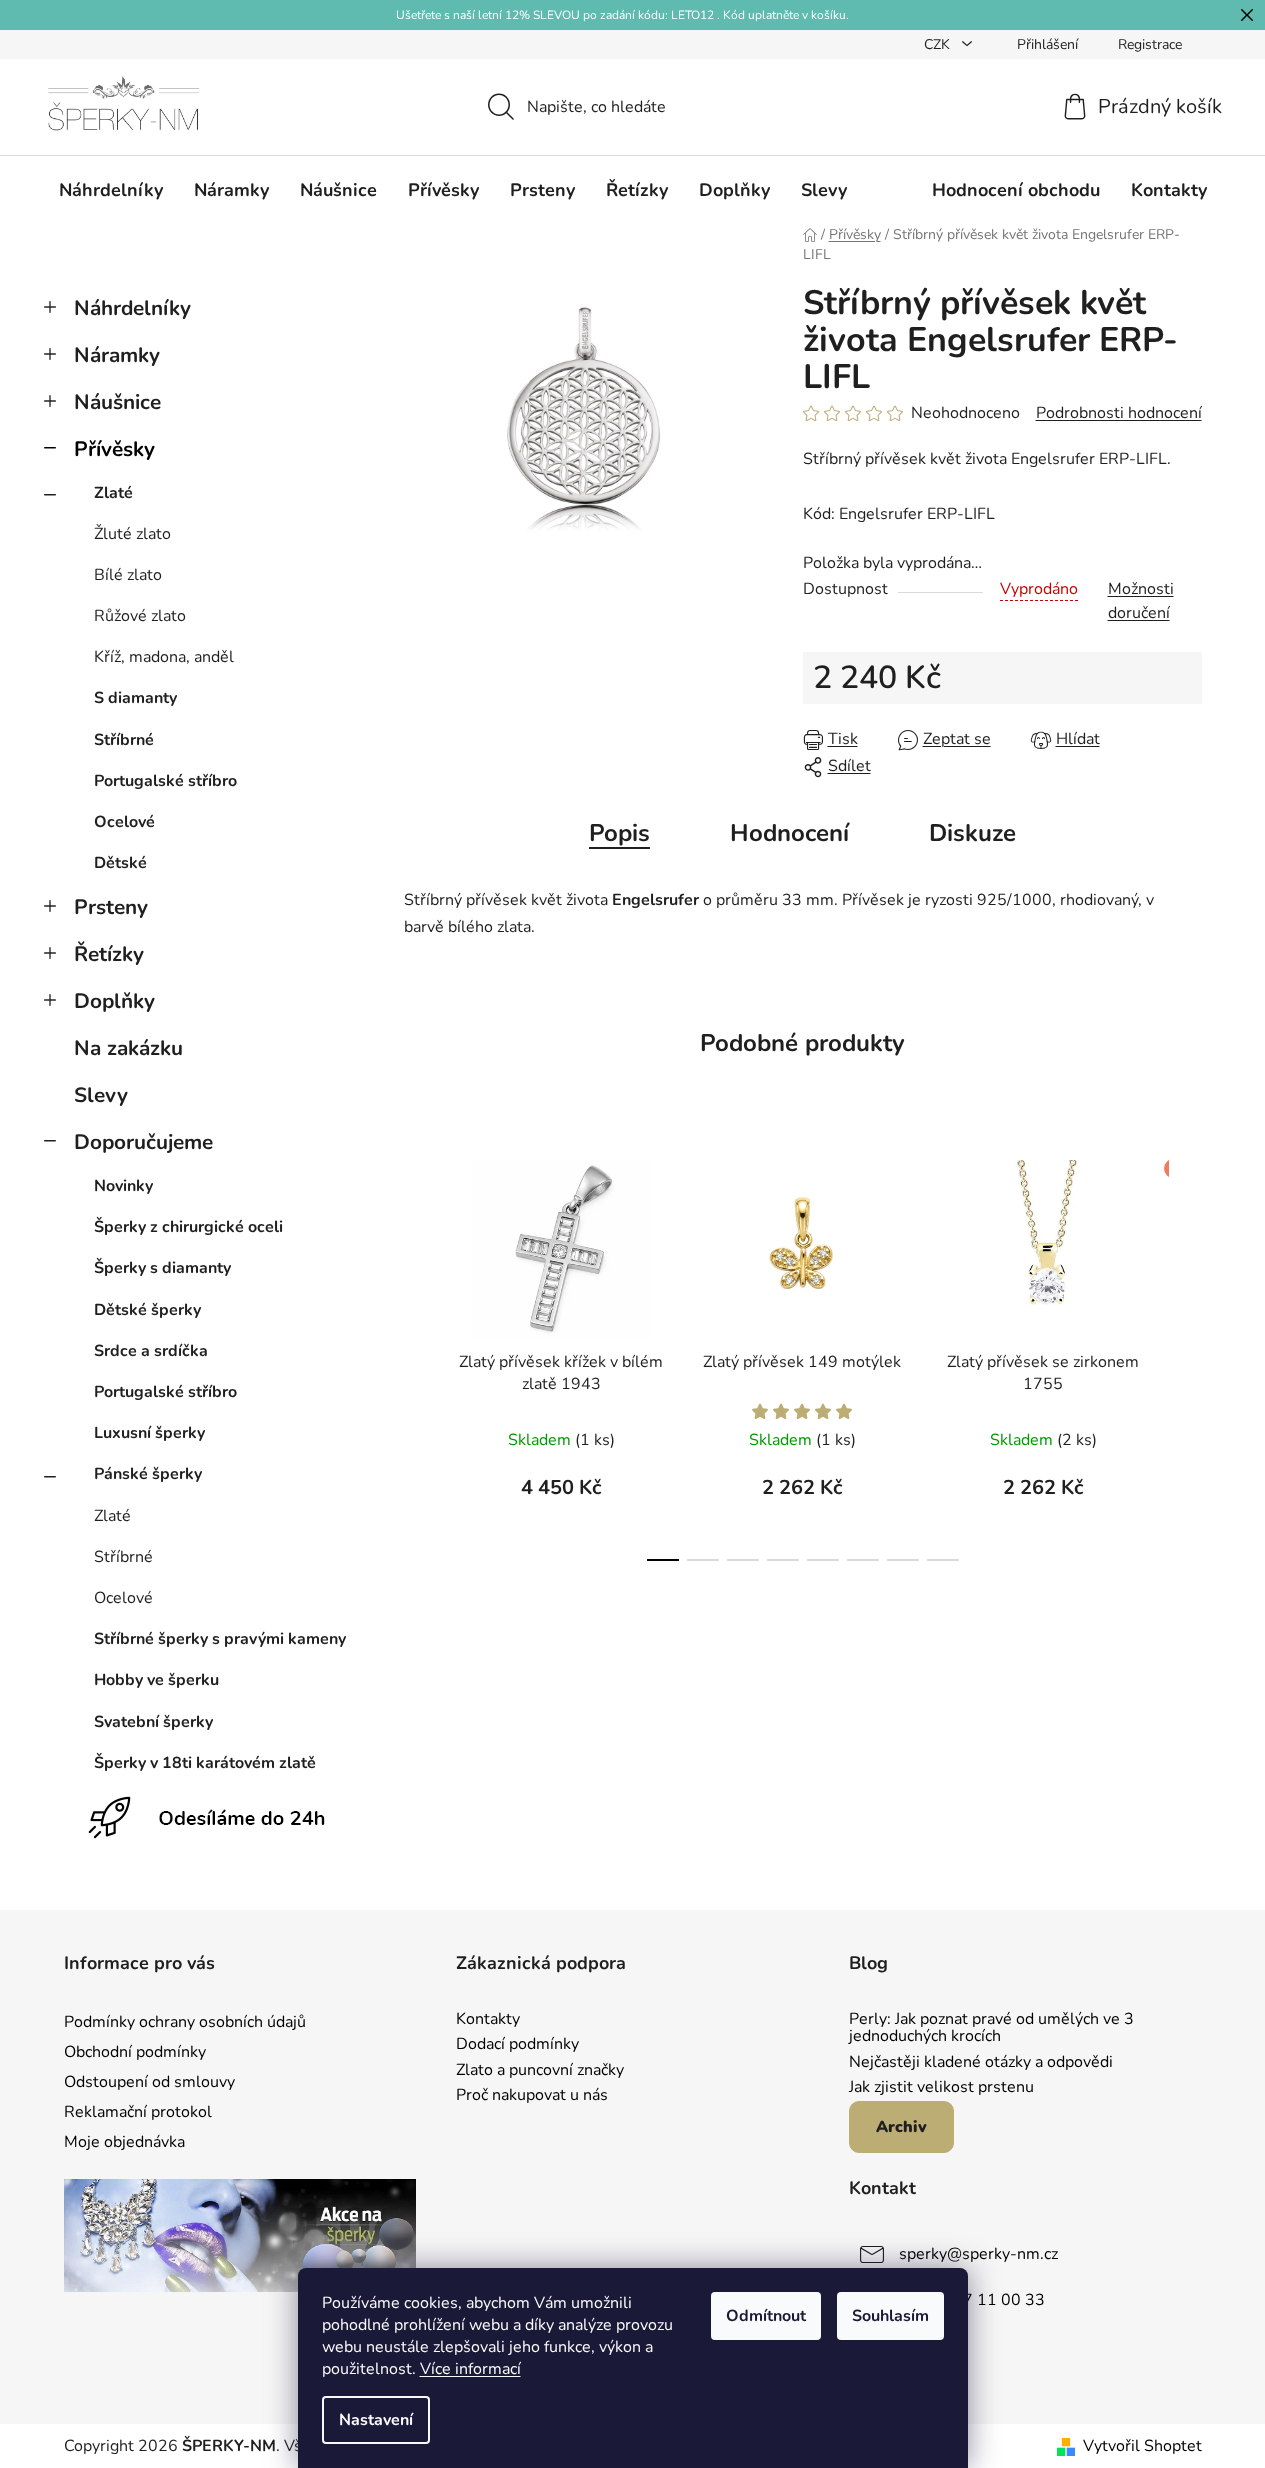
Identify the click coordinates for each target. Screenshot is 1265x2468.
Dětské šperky (147, 1310)
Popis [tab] (619, 833)
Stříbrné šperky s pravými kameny (220, 1639)
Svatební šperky (153, 1722)
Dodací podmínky (517, 2045)
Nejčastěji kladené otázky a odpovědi (981, 2063)
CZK (939, 44)
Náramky (117, 355)
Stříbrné (124, 740)
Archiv (901, 2127)
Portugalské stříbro (165, 781)
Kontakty (488, 2020)
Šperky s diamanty (162, 1268)
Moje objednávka (124, 2142)
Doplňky (114, 1001)
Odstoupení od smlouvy (149, 2082)
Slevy (101, 1095)
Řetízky (109, 954)
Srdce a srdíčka (151, 1351)
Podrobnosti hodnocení (1119, 413)
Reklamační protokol (138, 2112)
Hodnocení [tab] (789, 833)
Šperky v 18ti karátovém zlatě (205, 1763)
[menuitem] (111, 190)
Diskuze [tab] (972, 833)
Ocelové (124, 822)
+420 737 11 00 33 (972, 2300)
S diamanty (135, 698)
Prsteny (111, 907)
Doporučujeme (143, 1142)
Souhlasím (890, 2316)
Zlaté (113, 493)
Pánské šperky (148, 1474)
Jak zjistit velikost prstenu (941, 2088)
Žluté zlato (132, 534)
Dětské (120, 863)
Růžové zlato (140, 616)
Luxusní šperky (149, 1433)
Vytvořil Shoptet (1142, 2446)
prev (420, 1354)
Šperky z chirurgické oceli (188, 1227)
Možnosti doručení (1141, 601)
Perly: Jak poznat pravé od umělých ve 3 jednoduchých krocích (991, 2028)
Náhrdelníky (132, 308)
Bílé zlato (128, 575)
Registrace (1150, 44)
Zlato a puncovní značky (540, 2071)
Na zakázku (128, 1048)
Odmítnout (766, 2316)
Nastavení (376, 2420)
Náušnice (117, 402)
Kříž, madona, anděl (164, 657)
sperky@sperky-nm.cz (978, 2254)
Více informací (470, 2369)
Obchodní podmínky (135, 2052)
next (1186, 1354)
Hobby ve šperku (156, 1680)
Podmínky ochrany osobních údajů (185, 2022)
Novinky (123, 1186)
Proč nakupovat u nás (532, 2096)
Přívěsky (114, 449)
